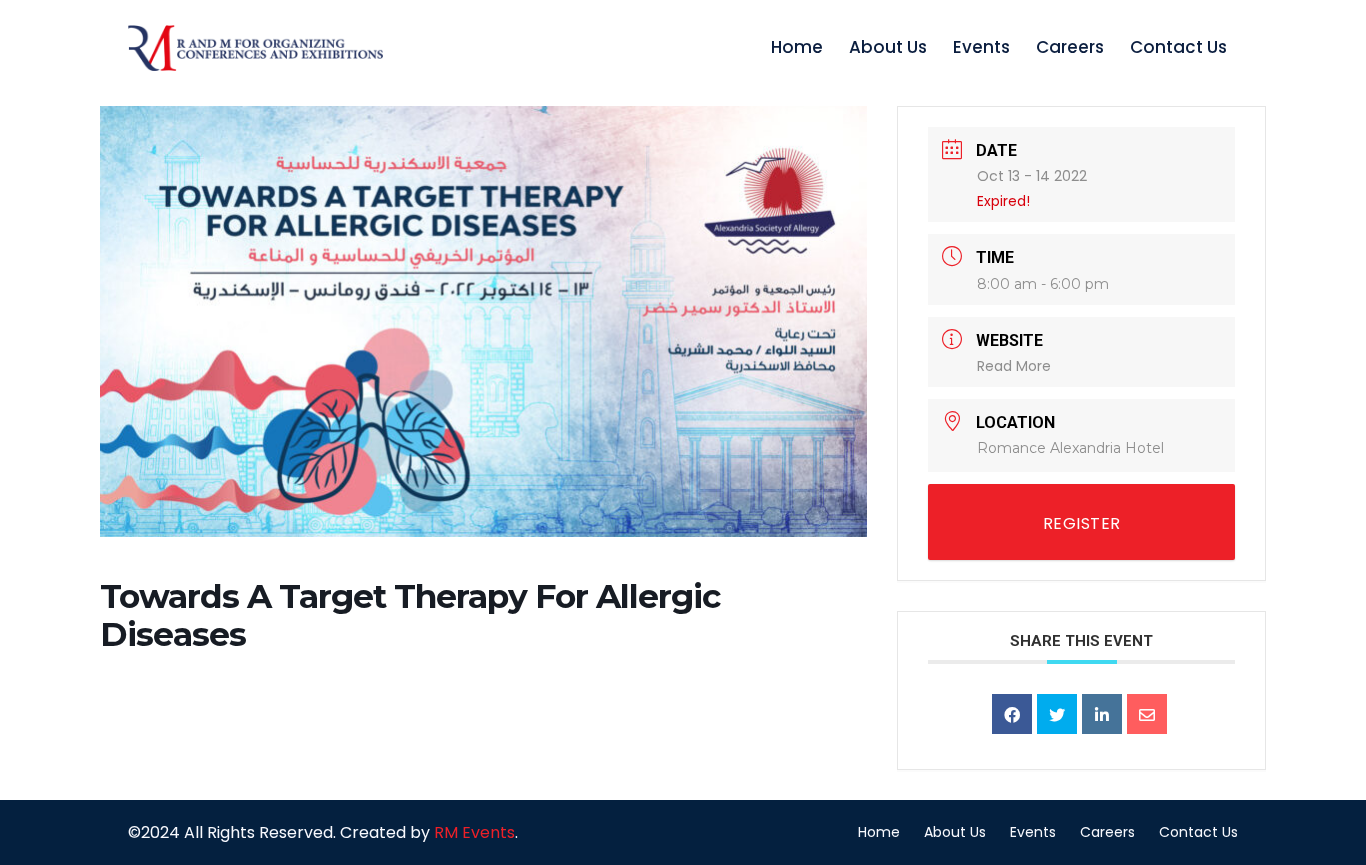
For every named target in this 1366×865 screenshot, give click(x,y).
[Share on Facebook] (1012, 714)
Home (797, 47)
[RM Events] (255, 48)
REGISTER (1082, 523)
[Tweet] (1057, 714)
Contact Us (1178, 47)
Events (981, 47)
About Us (888, 47)
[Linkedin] (1102, 714)
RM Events (474, 832)
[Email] (1147, 714)
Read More (1014, 366)
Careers (1070, 47)
